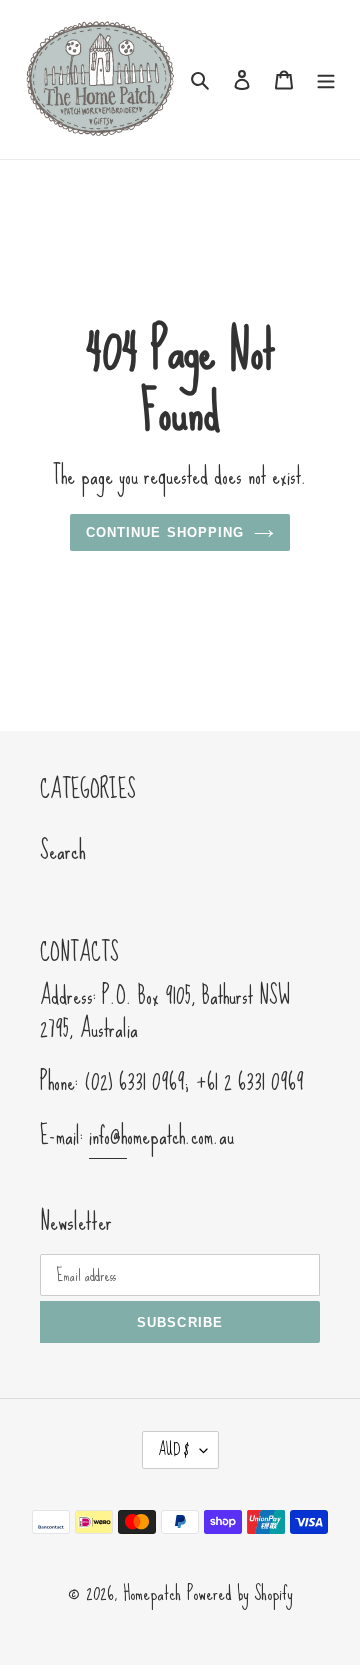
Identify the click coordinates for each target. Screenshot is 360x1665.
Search (63, 850)
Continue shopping (165, 532)
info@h (108, 1136)
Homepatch (152, 1593)
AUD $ (174, 1449)
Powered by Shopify (240, 1593)
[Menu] (326, 77)
